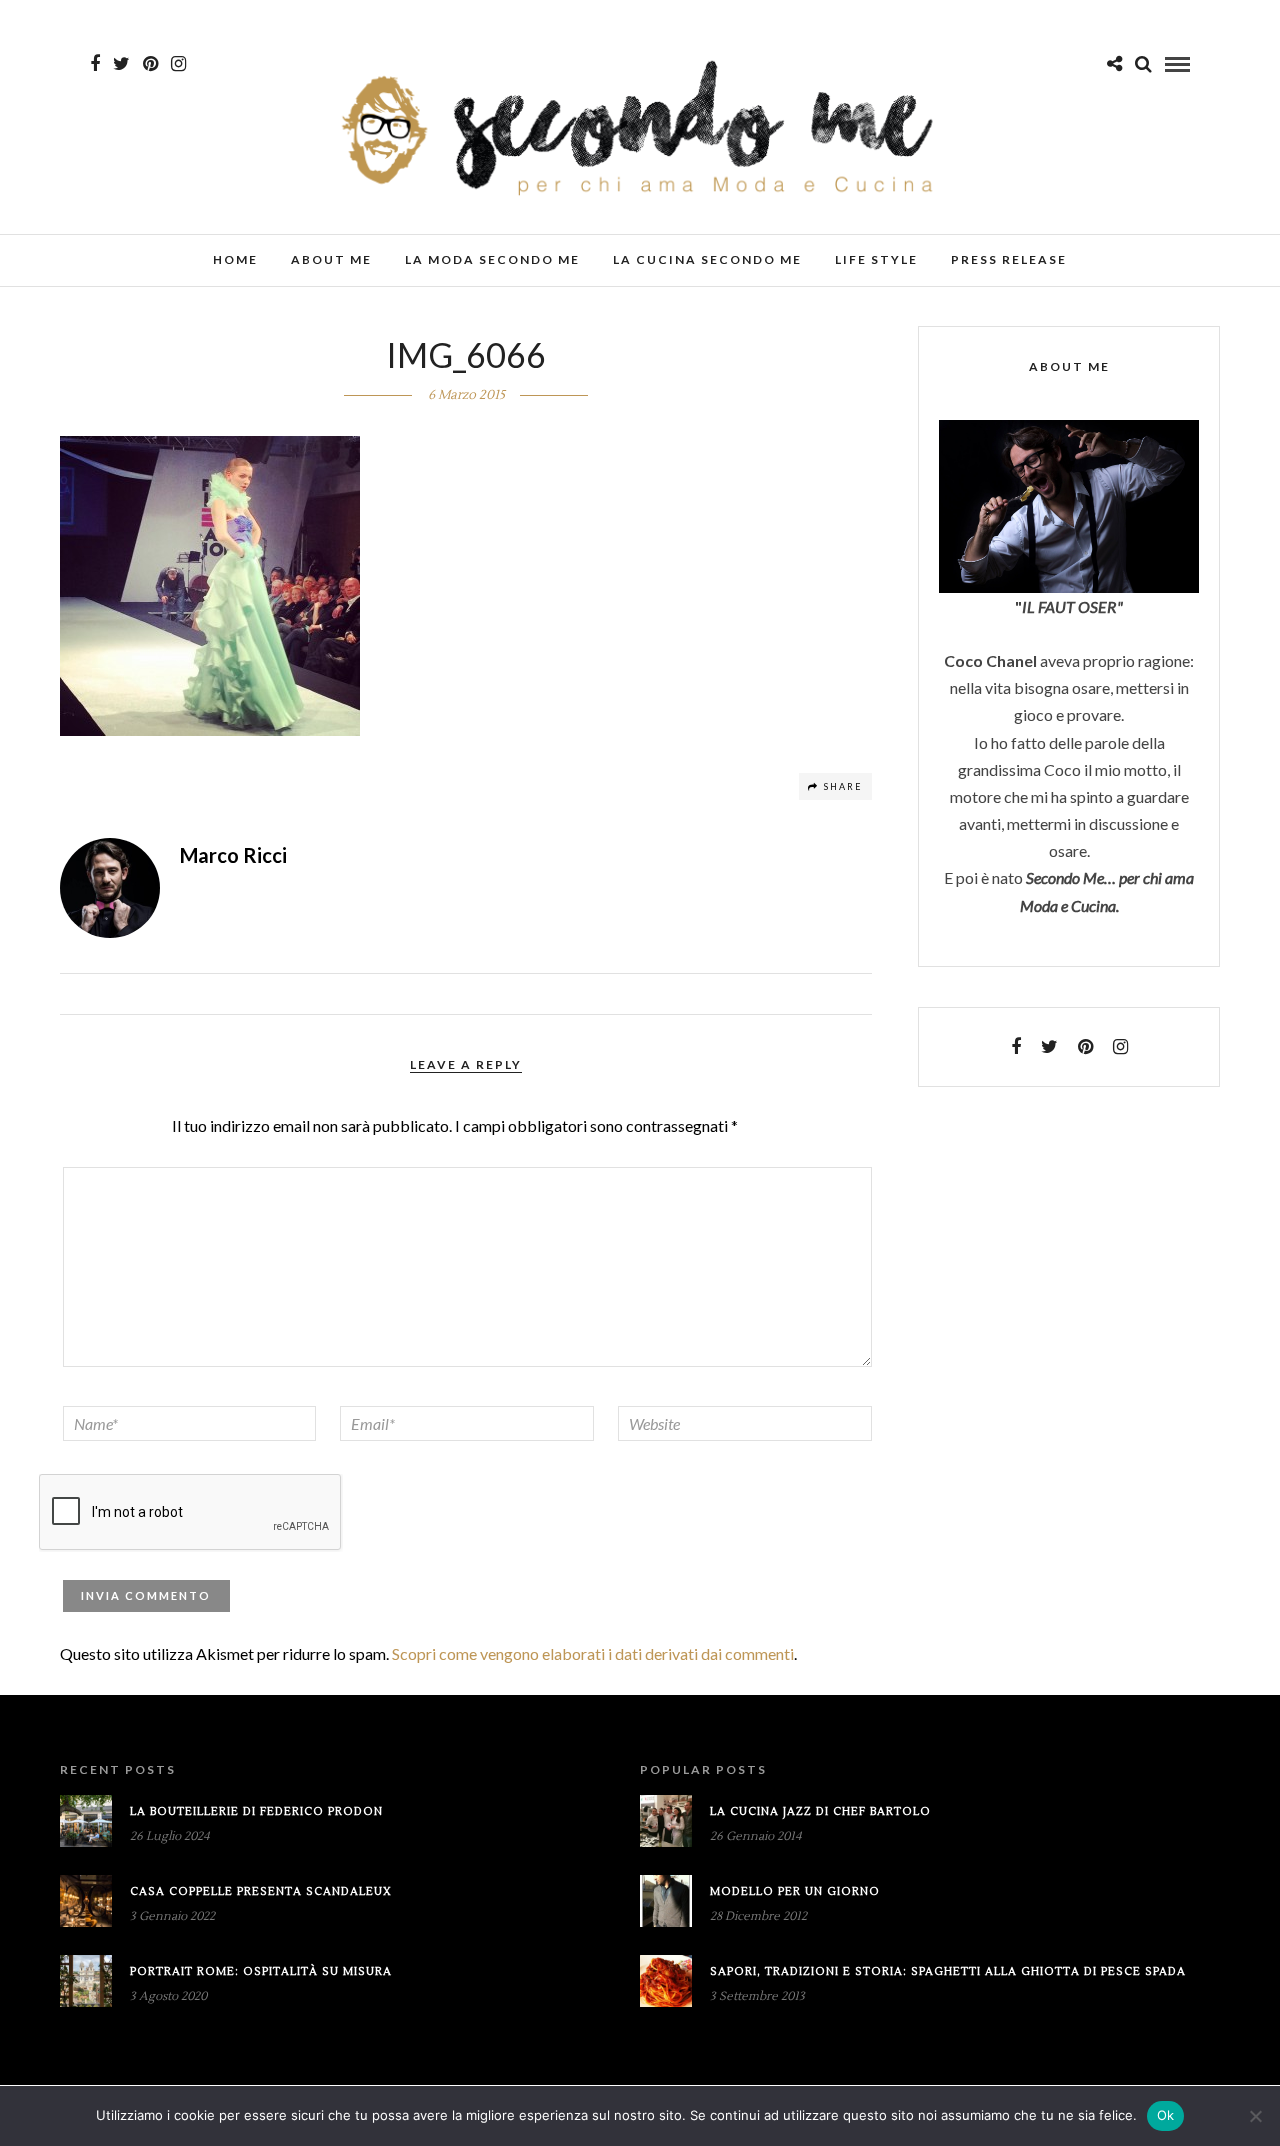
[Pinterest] (150, 64)
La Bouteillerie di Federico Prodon (256, 1811)
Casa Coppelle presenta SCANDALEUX (261, 1891)
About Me (331, 259)
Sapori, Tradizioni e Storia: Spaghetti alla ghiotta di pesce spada (948, 1971)
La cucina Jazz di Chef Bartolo (820, 1811)
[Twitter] (1049, 1047)
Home (235, 259)
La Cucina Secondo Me (707, 259)
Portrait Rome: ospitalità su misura (261, 1971)
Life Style (876, 259)
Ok (1166, 2115)
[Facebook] (1016, 1047)
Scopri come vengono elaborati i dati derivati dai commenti (593, 1653)
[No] (1255, 2116)
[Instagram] (178, 64)
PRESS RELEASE (1009, 259)
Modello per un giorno (795, 1891)
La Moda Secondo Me (492, 259)
